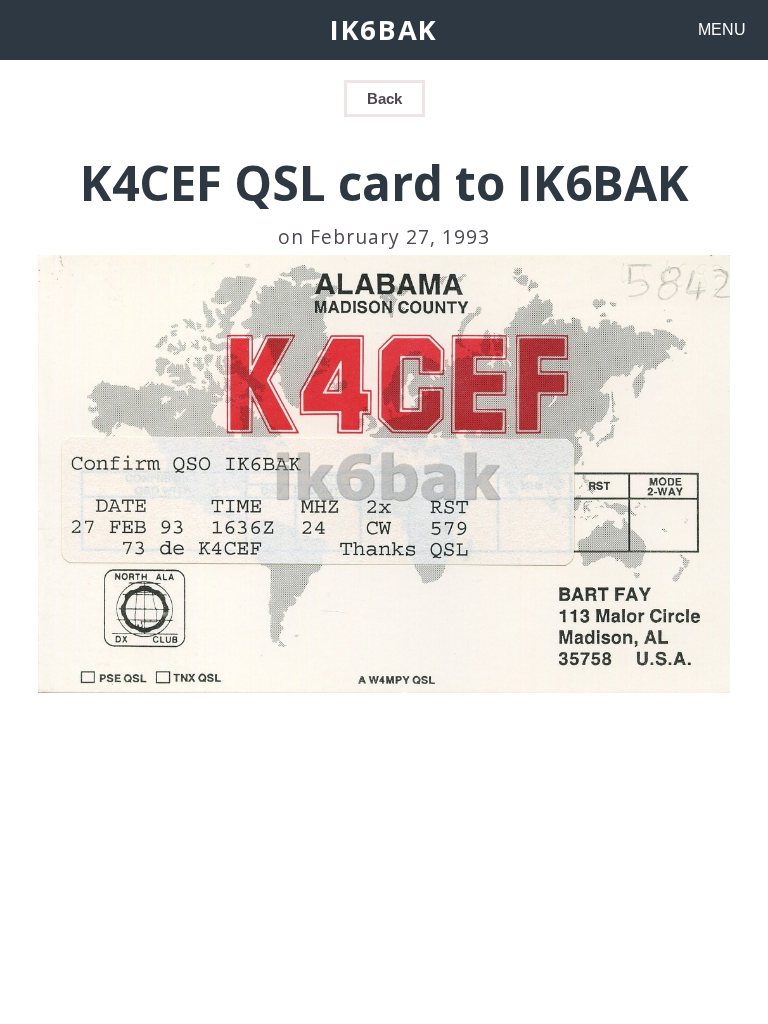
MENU (722, 29)
